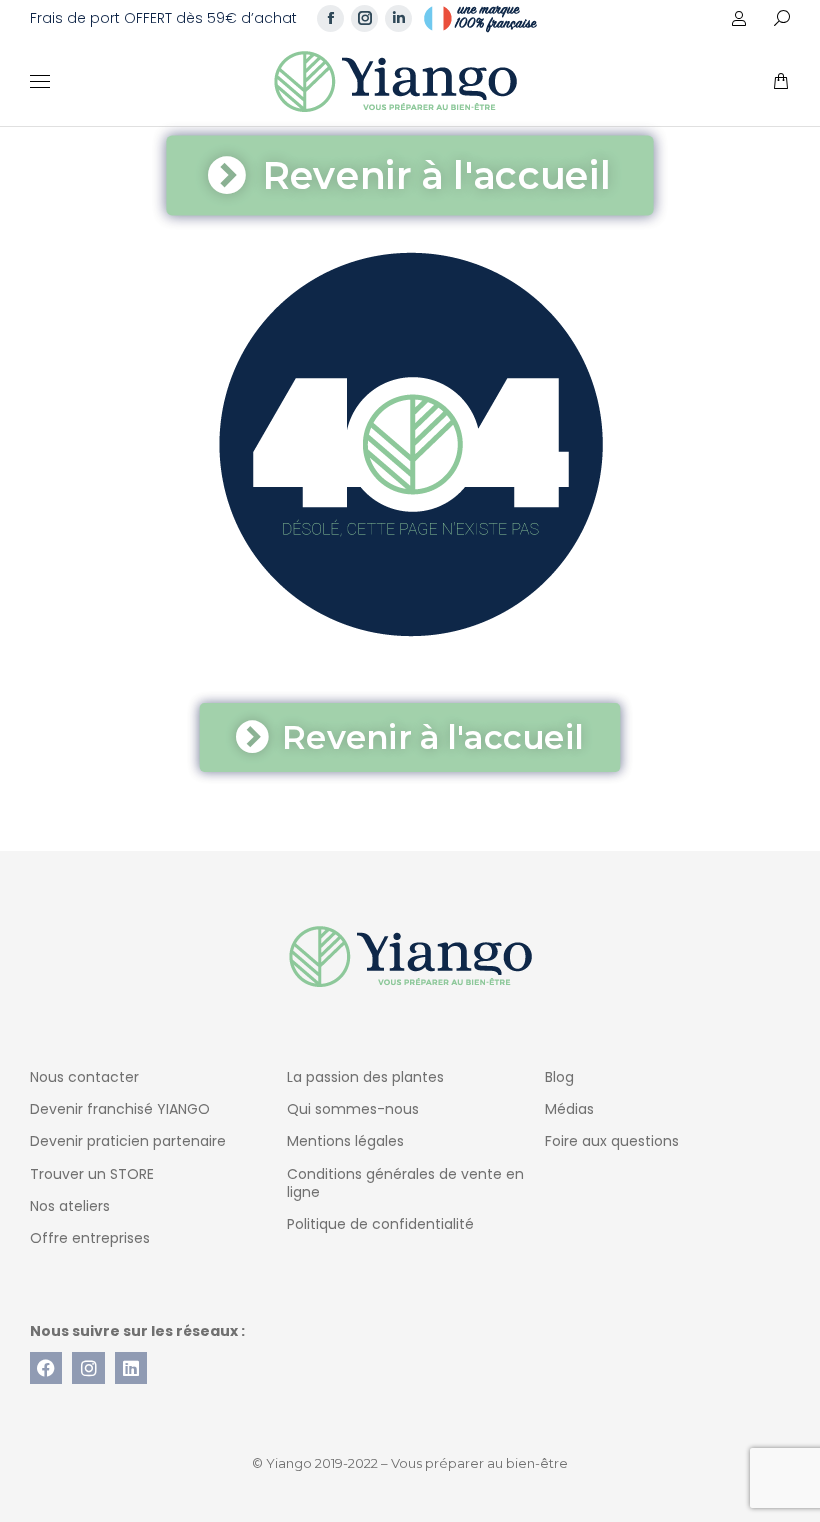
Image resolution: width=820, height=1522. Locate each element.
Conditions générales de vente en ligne (405, 1183)
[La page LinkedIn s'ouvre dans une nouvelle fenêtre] (398, 18)
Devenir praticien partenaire (128, 1141)
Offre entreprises (90, 1238)
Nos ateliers (70, 1206)
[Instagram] (88, 1368)
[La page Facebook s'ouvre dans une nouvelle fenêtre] (330, 18)
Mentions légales (345, 1141)
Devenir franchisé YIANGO (120, 1109)
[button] (296, 16)
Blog (559, 1077)
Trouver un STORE (92, 1174)
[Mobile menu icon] (40, 81)
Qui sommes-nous (353, 1109)
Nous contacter (84, 1077)
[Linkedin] (131, 1368)
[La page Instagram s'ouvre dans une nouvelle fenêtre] (364, 18)
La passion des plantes (365, 1077)
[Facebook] (46, 1368)
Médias (569, 1109)
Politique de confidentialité (380, 1224)
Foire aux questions (612, 1141)
